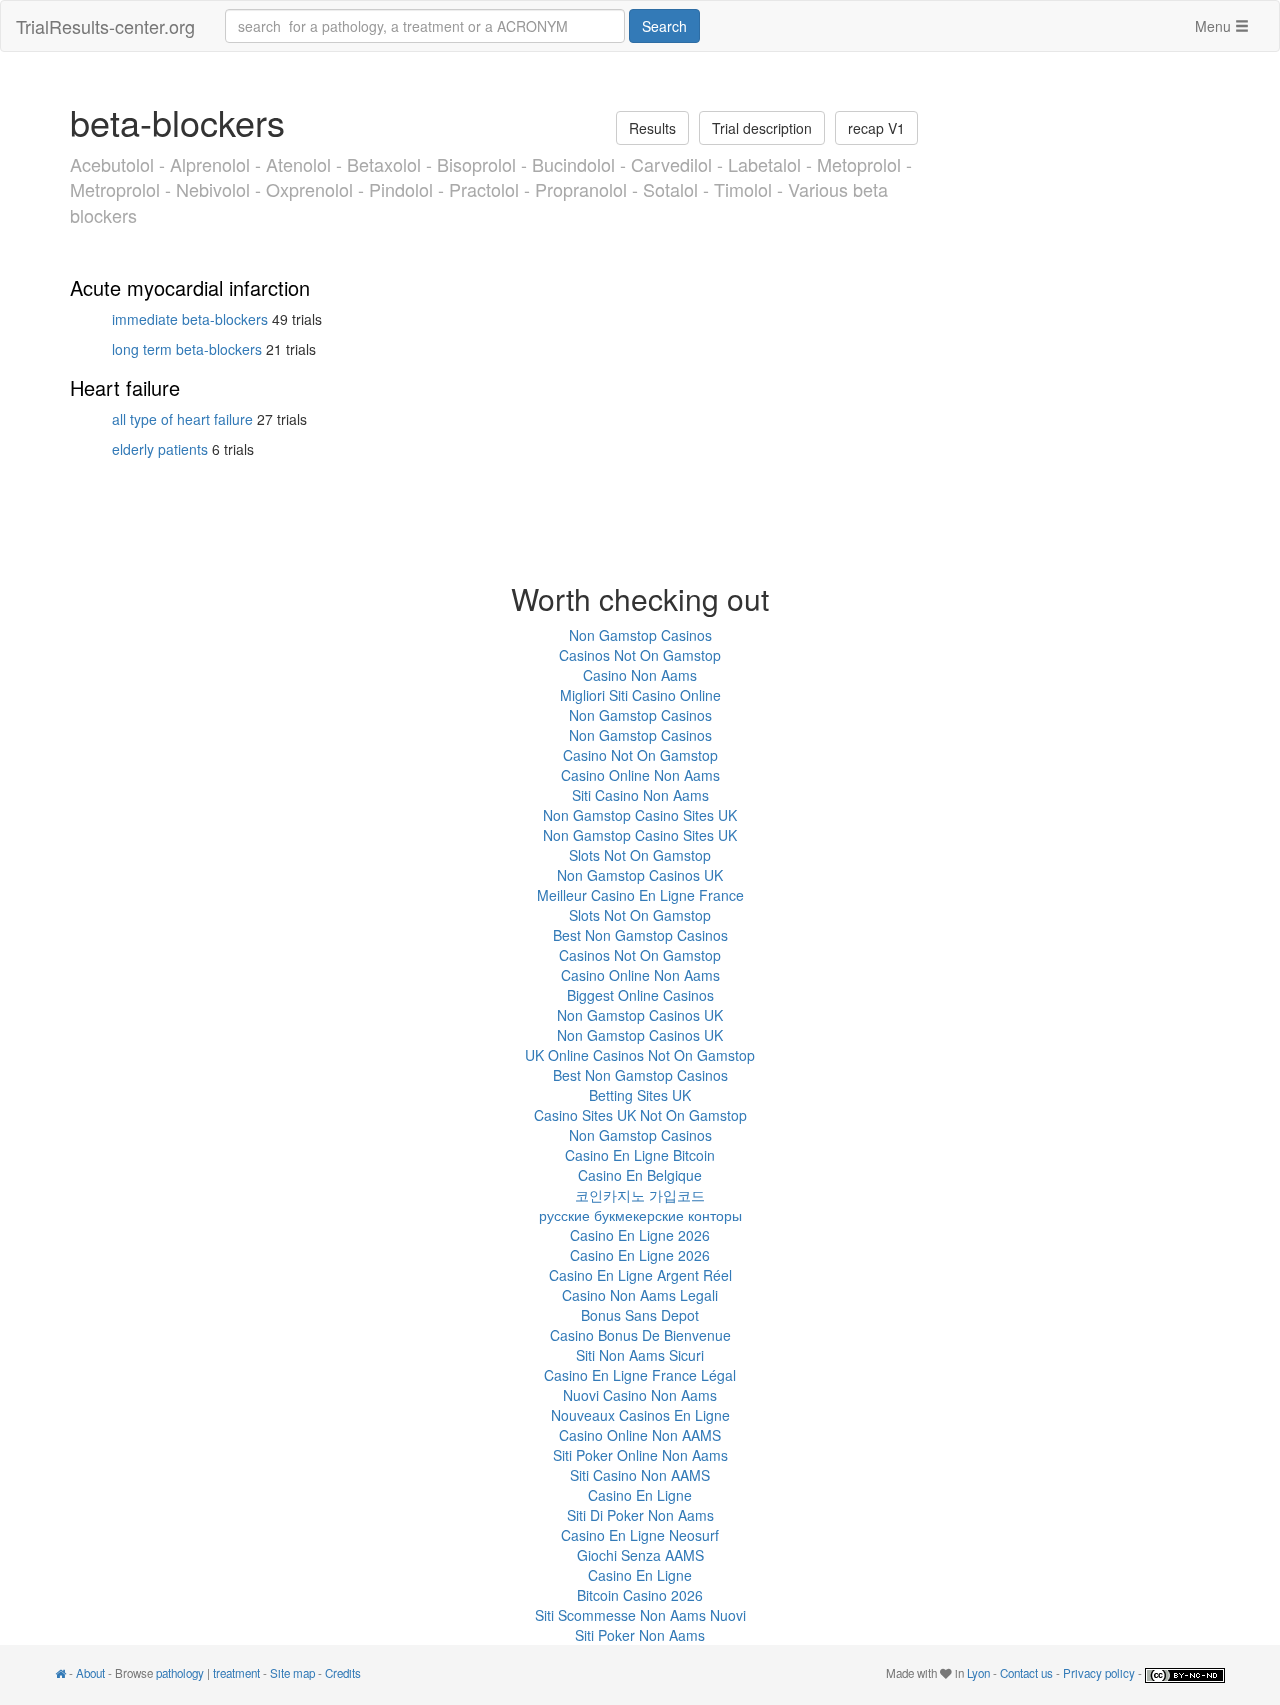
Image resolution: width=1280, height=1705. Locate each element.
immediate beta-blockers (190, 319)
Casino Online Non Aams (640, 775)
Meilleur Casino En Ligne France (640, 895)
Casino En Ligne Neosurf (640, 1535)
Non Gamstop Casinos (640, 635)
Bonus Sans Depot (640, 1315)
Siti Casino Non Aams (640, 795)
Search (664, 26)
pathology (180, 1673)
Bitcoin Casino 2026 (640, 1595)
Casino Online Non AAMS (640, 1435)
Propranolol (581, 189)
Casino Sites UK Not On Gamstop (640, 1115)
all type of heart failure (182, 419)
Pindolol (401, 189)
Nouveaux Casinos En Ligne (640, 1415)
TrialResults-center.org (105, 26)
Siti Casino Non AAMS (640, 1475)
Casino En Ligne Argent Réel (640, 1275)
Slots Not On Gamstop (640, 855)
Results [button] (652, 128)
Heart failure (125, 387)
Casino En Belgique (640, 1175)
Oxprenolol (309, 189)
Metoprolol (859, 164)
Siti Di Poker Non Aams (640, 1515)
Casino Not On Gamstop (640, 755)
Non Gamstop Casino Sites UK (640, 815)
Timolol (743, 189)
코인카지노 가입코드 (640, 1195)
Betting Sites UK (640, 1095)
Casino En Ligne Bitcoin (640, 1155)
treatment (236, 1673)
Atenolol (298, 164)
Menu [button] (1215, 26)
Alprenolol (210, 164)
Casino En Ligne (640, 1495)
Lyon (978, 1673)
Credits (343, 1673)
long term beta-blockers (187, 349)
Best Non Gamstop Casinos (640, 935)
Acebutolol (112, 164)
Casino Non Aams (640, 675)
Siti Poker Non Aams (640, 1635)
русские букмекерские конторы (640, 1215)
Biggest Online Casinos (640, 995)
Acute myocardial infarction (190, 287)
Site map (292, 1673)
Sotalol (670, 189)
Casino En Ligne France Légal (640, 1375)
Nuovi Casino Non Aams (640, 1395)
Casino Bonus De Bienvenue (640, 1335)
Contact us (1026, 1673)
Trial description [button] (762, 128)
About (90, 1673)
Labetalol (764, 164)
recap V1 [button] (876, 128)
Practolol (484, 189)
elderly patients (160, 449)
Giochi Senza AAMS (640, 1555)
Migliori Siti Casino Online (640, 695)
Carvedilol (671, 164)
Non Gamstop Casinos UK (640, 875)
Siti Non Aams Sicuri (640, 1355)
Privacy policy (1099, 1673)
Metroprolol (115, 189)
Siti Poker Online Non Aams (640, 1455)
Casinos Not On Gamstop (640, 655)
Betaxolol (384, 164)
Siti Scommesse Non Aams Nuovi (640, 1615)
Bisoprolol (476, 164)
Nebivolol (213, 189)
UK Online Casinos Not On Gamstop (640, 1055)
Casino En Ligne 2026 (640, 1235)
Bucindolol (573, 164)
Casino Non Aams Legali (640, 1295)
